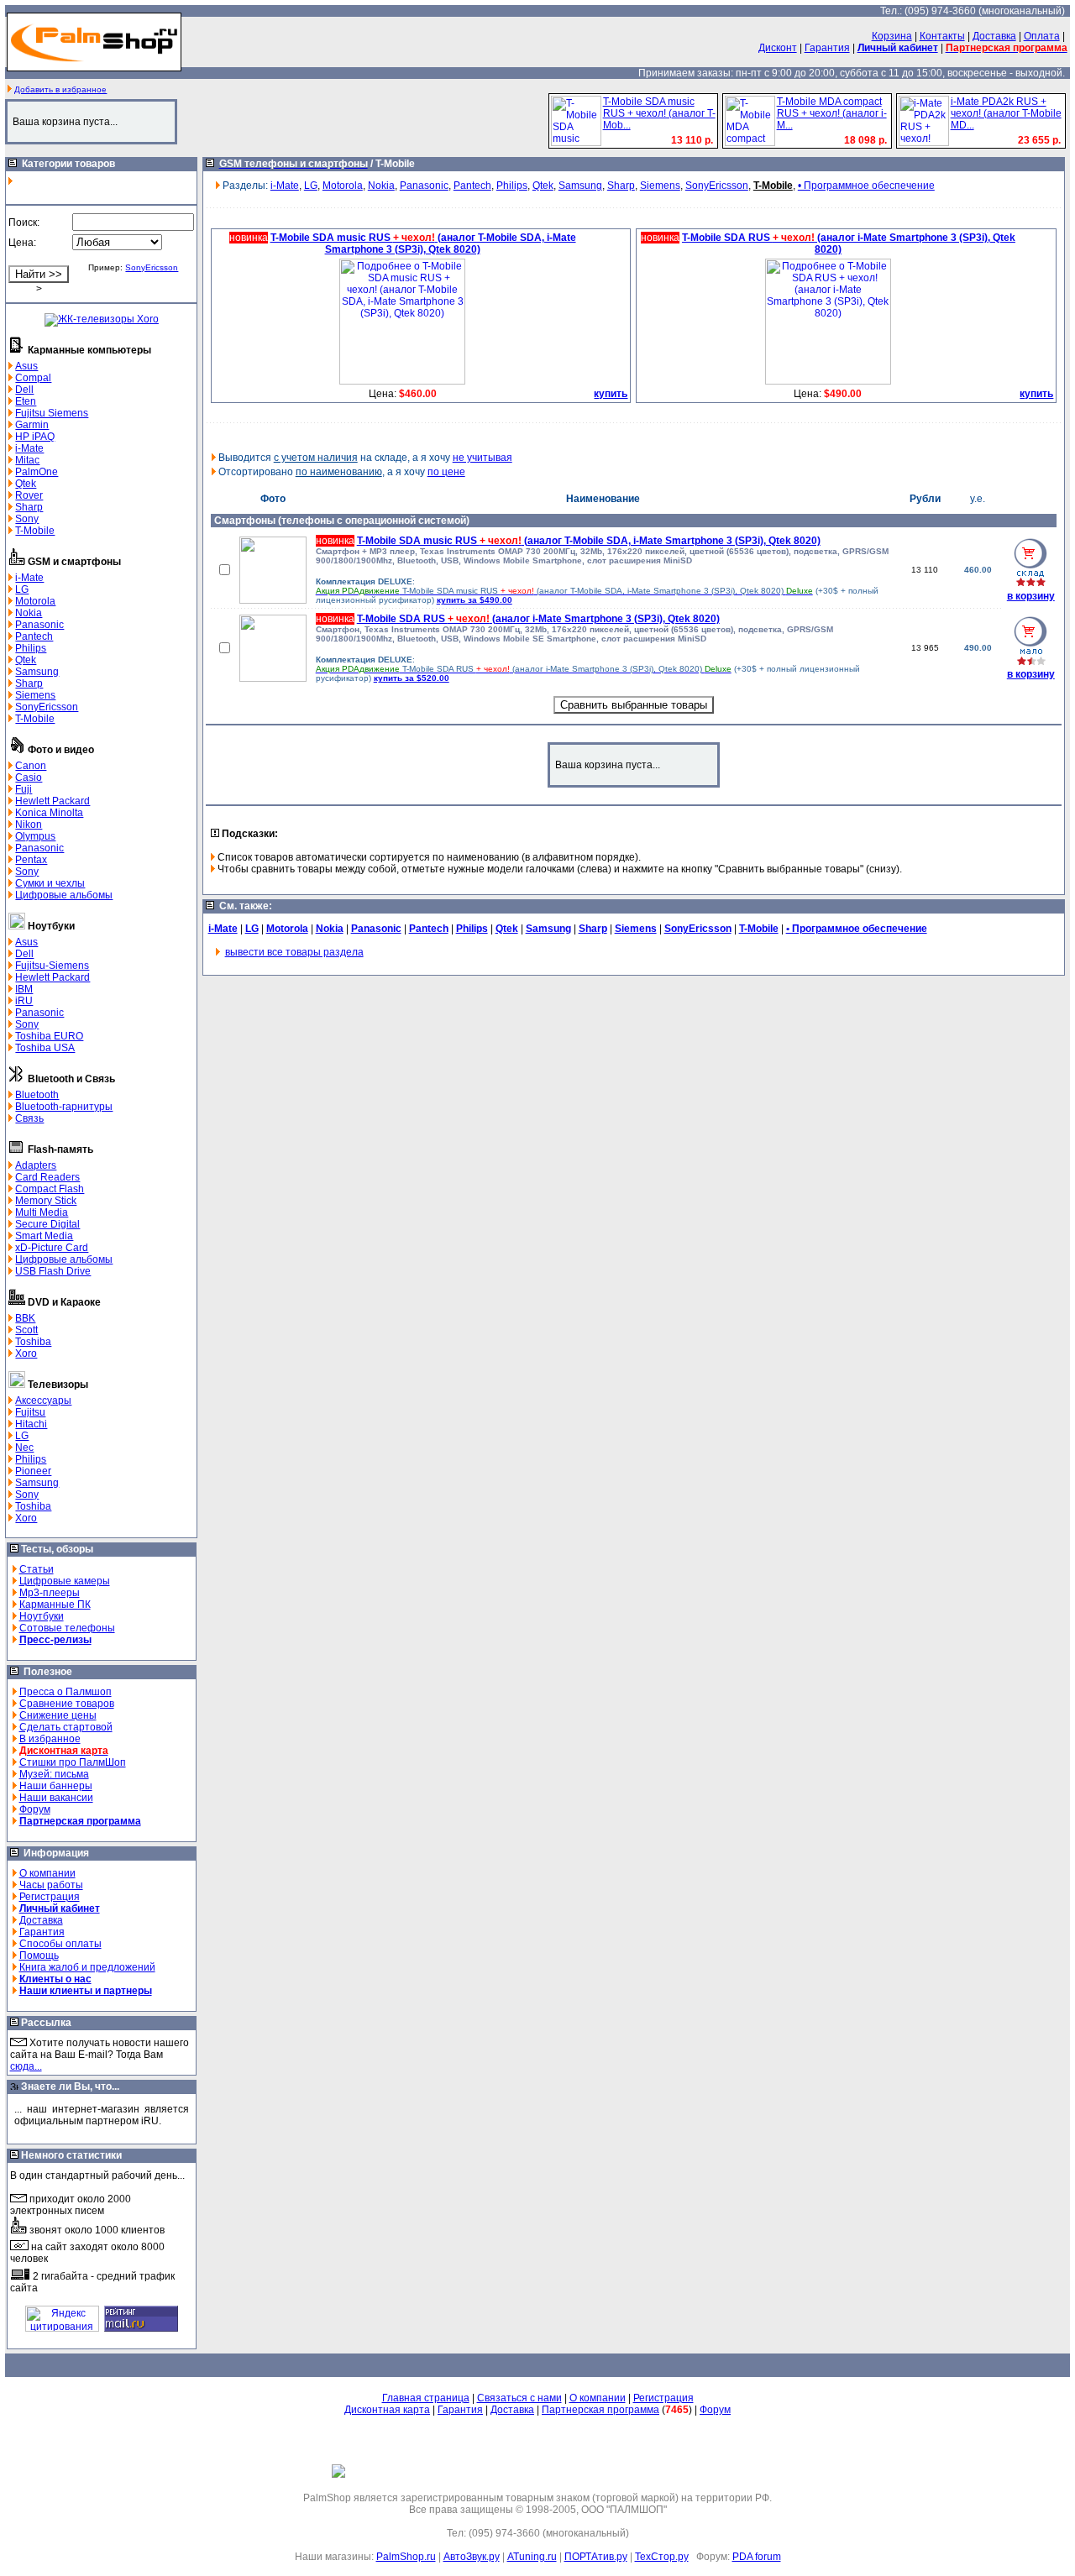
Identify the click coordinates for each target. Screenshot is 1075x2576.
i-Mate (29, 448)
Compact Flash (50, 1189)
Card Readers (47, 1177)
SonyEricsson (152, 267)
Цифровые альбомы (64, 895)
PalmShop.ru (406, 2557)
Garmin (32, 425)
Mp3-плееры (50, 1593)
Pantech (34, 636)
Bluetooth (37, 1095)
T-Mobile (35, 531)
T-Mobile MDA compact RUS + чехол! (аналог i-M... (832, 113)
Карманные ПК (55, 1605)
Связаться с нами (519, 2398)
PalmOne (37, 472)
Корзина (892, 36)
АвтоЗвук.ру (472, 2557)
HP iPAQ (35, 437)
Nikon (29, 825)
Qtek (26, 484)
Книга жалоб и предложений (87, 1967)
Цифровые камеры (65, 1581)
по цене (446, 472)
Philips (31, 648)
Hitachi (31, 1424)
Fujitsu (30, 1412)
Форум (35, 1809)
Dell (24, 390)
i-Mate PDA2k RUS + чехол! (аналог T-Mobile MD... (1006, 113)
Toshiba (33, 1342)
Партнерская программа (600, 2410)
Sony (27, 519)
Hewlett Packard (52, 801)
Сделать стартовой (66, 1727)
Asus (26, 366)
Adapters (36, 1165)
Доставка (994, 36)
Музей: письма (54, 1774)
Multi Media (42, 1212)
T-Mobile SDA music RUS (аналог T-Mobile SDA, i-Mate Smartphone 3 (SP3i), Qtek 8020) (589, 541)
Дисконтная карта (387, 2410)
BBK (25, 1318)
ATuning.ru (532, 2557)
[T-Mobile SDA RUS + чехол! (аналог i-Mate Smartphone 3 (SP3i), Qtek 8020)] (828, 381)
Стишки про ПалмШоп (73, 1762)
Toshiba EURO (49, 1036)
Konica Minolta (49, 813)
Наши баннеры (56, 1786)
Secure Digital (47, 1224)
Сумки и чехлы (50, 883)
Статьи (37, 1569)
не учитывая (482, 458)
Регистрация (50, 1897)
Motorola (35, 601)
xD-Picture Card (52, 1248)
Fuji (24, 789)
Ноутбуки (42, 1616)
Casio (29, 778)
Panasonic (39, 625)
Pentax (31, 860)
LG (22, 589)
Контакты (942, 36)
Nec (24, 1448)
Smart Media (44, 1236)
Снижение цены (58, 1715)
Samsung (37, 672)
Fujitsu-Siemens (52, 966)
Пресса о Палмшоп (66, 1692)
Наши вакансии (56, 1798)
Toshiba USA (45, 1048)
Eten (26, 401)
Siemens (35, 695)
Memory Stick (46, 1201)
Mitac (27, 460)
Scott (26, 1330)
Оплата (1042, 36)
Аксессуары (43, 1401)
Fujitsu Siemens (52, 413)
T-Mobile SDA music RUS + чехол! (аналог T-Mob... (659, 113)
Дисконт (778, 48)
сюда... (26, 2066)
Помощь (39, 1956)
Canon (31, 766)
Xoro (26, 1353)
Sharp (29, 507)
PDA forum (757, 2557)
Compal (33, 378)
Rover (29, 495)
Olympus (35, 836)
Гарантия (827, 48)
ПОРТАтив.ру (596, 2557)
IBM (24, 989)
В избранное (50, 1739)
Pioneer (33, 1471)
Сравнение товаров (67, 1704)
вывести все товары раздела (294, 952)
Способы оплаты (60, 1944)
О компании (47, 1873)
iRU (24, 1001)
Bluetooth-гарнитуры (64, 1107)
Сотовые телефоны (67, 1628)
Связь (29, 1118)
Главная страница (426, 2398)
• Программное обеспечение (866, 186)
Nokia (29, 613)
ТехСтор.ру (662, 2557)
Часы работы (51, 1885)
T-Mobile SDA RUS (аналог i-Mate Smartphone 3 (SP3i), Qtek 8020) (538, 619)
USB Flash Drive (53, 1271)
